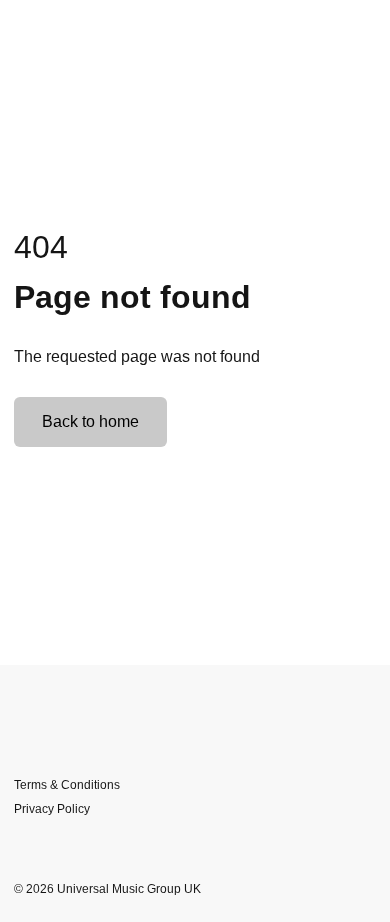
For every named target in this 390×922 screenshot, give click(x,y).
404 (41, 247)
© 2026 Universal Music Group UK (107, 889)
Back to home (90, 421)
